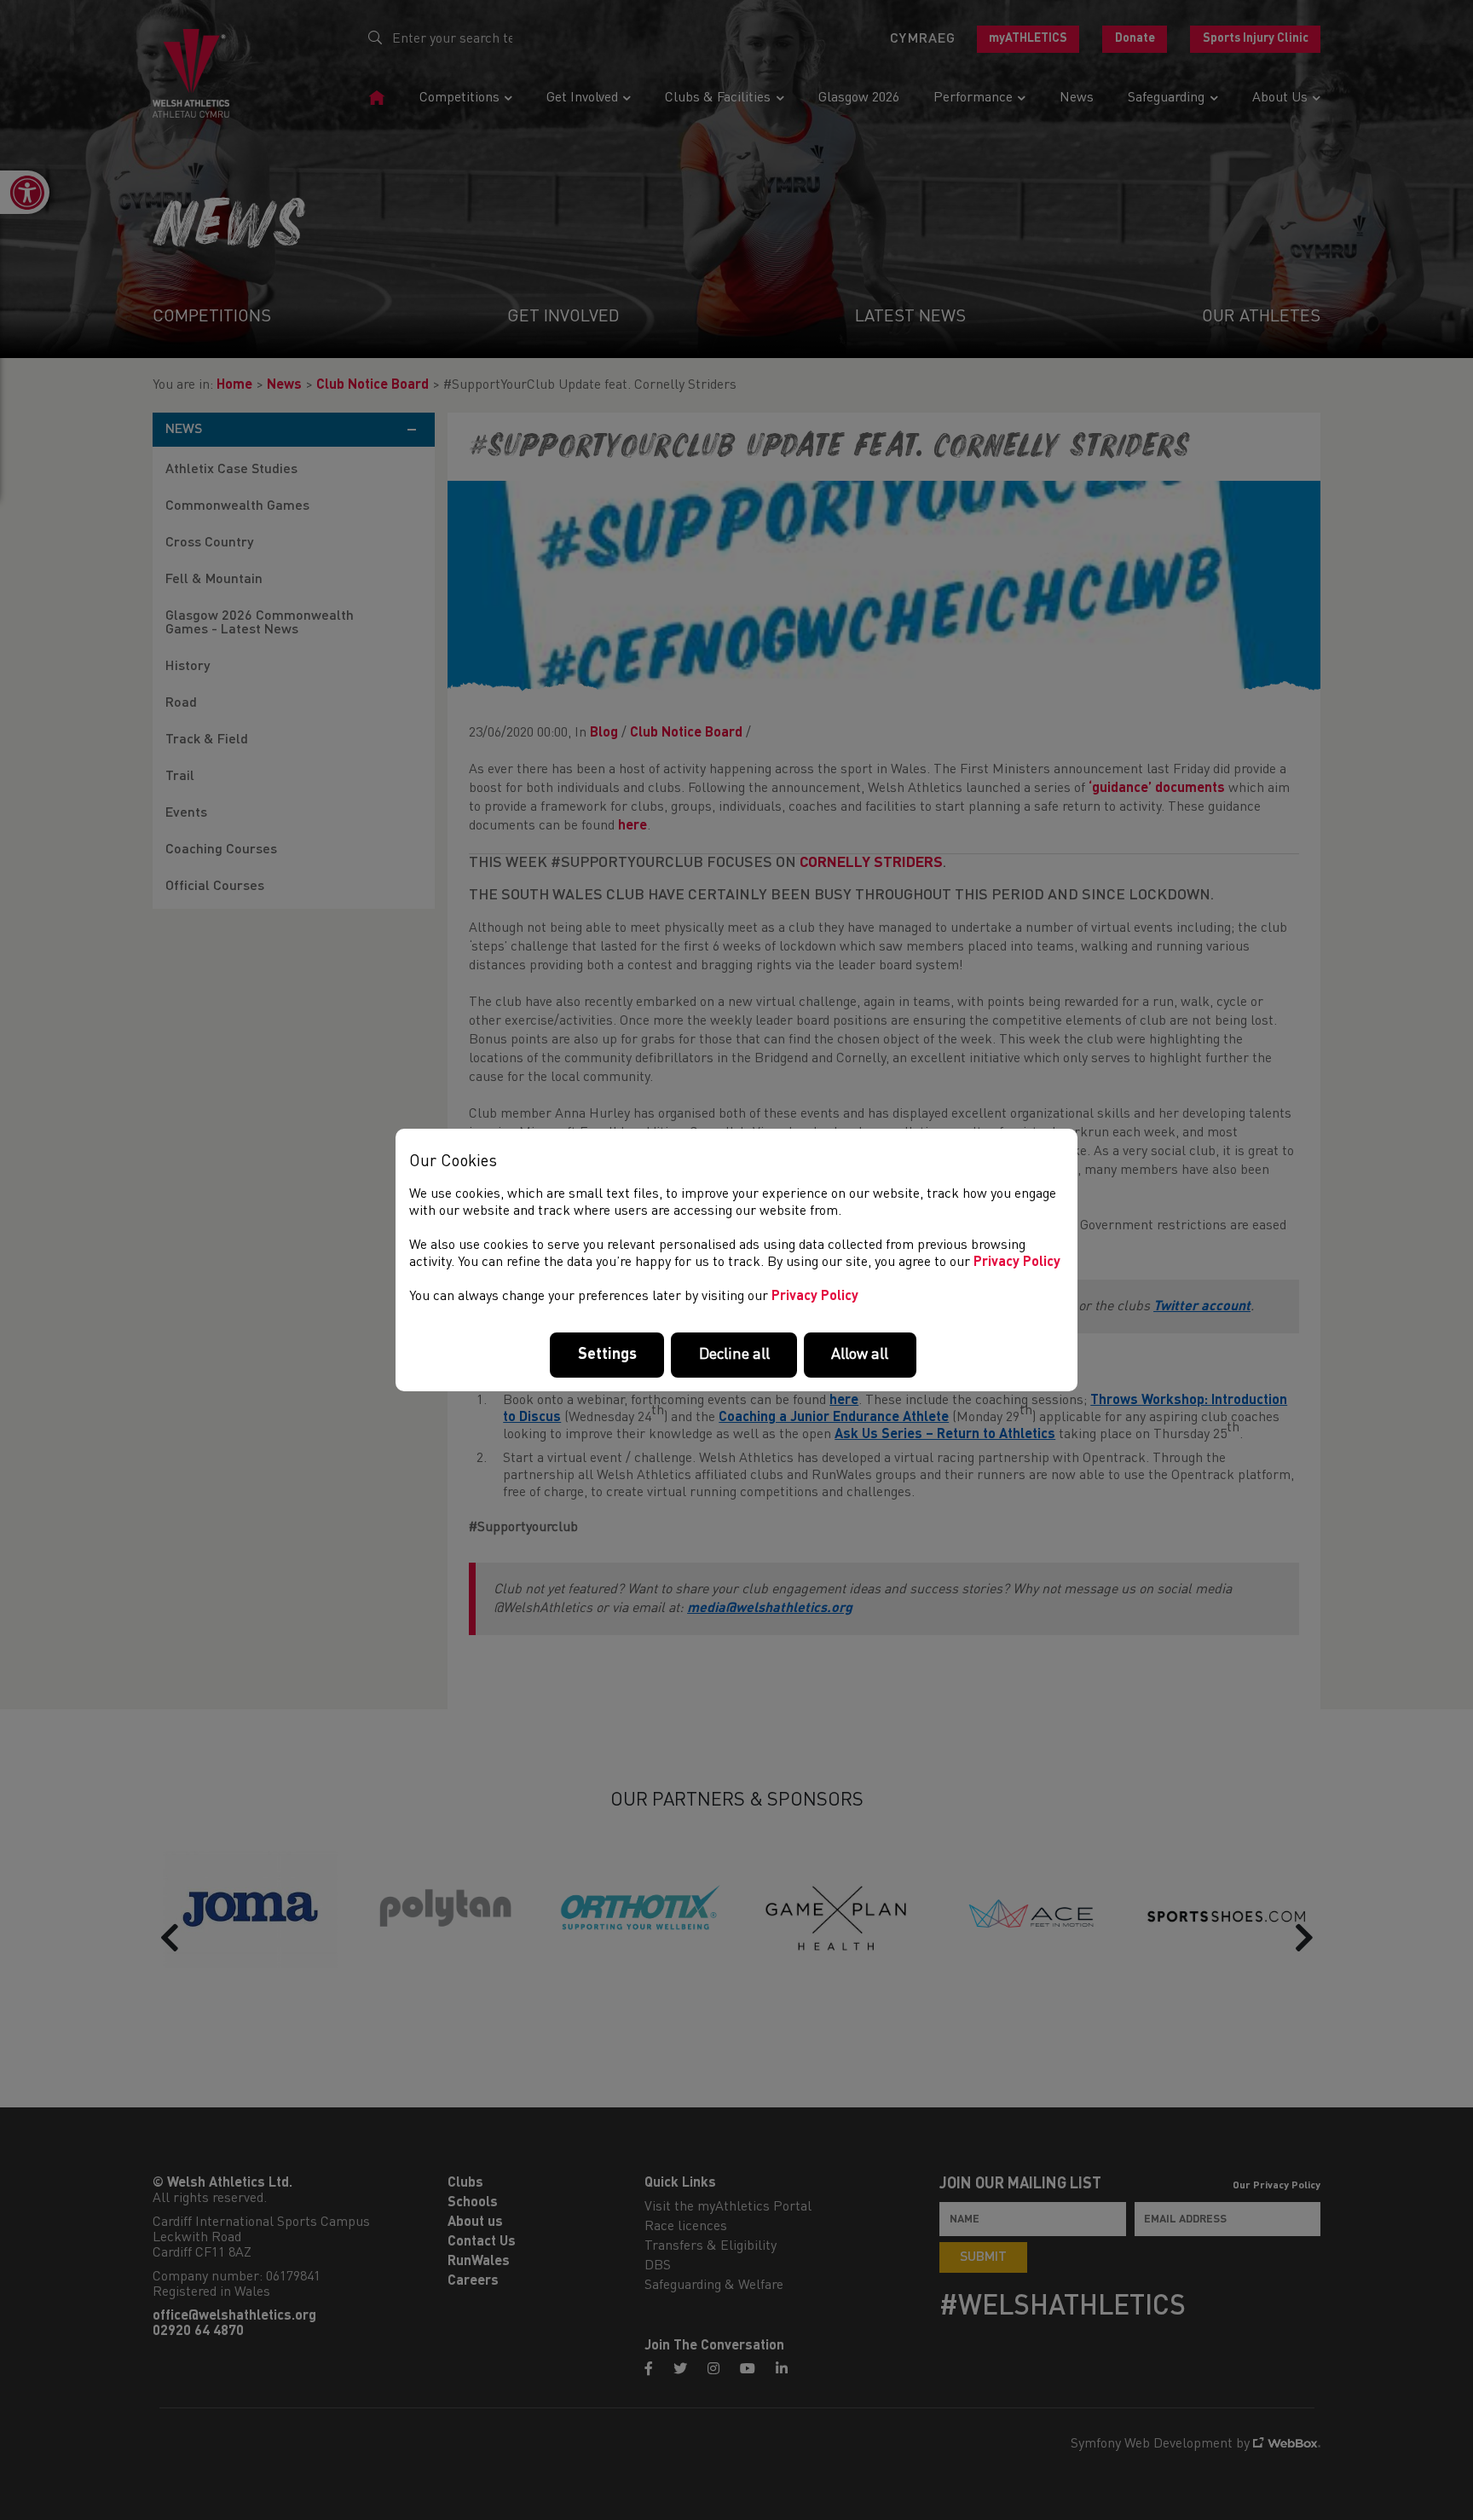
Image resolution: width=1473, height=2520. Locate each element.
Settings (607, 1355)
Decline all (734, 1355)
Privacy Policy (1017, 1263)
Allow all (860, 1355)
